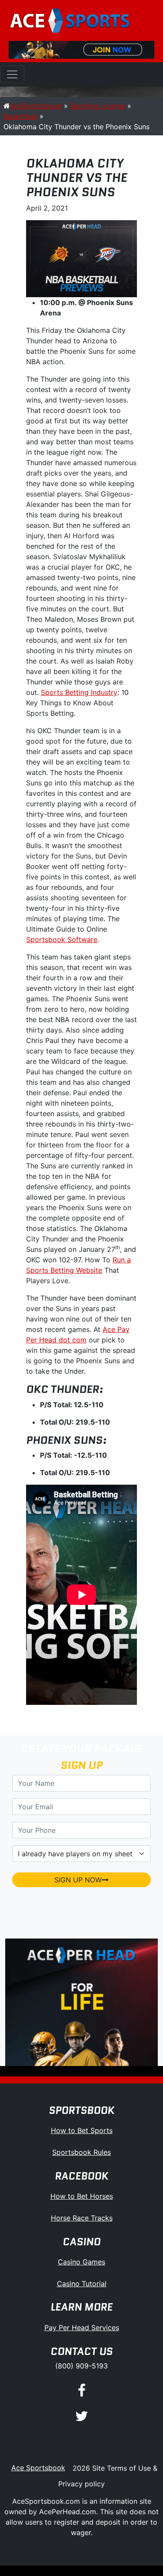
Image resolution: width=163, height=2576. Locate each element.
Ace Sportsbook (38, 2468)
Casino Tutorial (82, 2284)
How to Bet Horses (82, 2196)
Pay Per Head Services (82, 2328)
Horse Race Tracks (82, 2218)
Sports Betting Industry (79, 692)
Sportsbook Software (62, 939)
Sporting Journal (98, 106)
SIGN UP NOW (78, 1880)
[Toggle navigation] (12, 74)
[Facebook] (82, 2391)
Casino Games (81, 2262)
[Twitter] (82, 2417)
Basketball (20, 116)
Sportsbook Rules (81, 2152)
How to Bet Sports (82, 2130)
